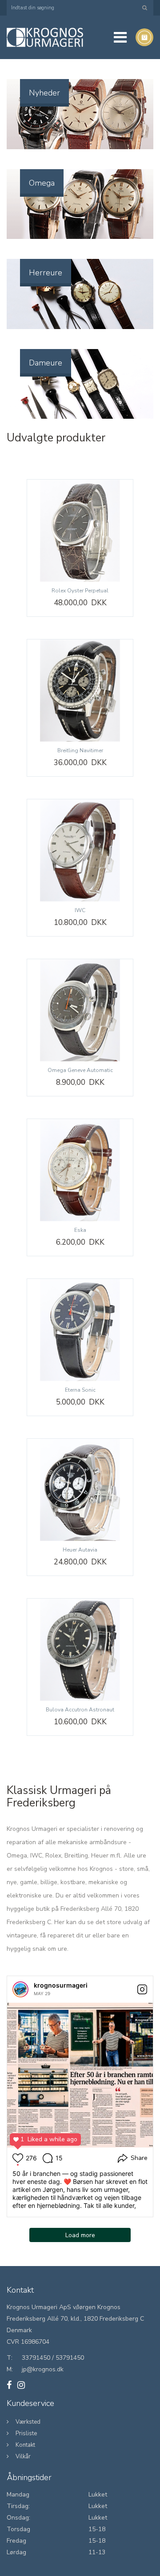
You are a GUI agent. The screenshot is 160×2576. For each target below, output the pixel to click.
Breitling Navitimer (80, 750)
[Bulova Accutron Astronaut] (80, 1650)
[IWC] (80, 850)
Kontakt (25, 2445)
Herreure (46, 273)
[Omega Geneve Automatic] (80, 1010)
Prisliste (26, 2433)
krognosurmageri (61, 1985)
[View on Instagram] (142, 1989)
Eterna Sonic (80, 1390)
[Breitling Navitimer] (80, 691)
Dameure (46, 363)
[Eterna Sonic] (80, 1330)
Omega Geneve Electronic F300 (51, 2562)
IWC (80, 910)
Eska (80, 1230)
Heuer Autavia (80, 1550)
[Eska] (80, 1170)
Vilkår (23, 2457)
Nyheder (44, 93)
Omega (42, 183)
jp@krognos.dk (43, 2369)
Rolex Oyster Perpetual (80, 591)
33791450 (36, 2358)
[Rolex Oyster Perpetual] (80, 531)
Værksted (28, 2422)
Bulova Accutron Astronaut (80, 1710)
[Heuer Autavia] (80, 1490)
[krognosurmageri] (20, 1989)
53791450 (70, 2358)
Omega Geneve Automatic (80, 1070)
